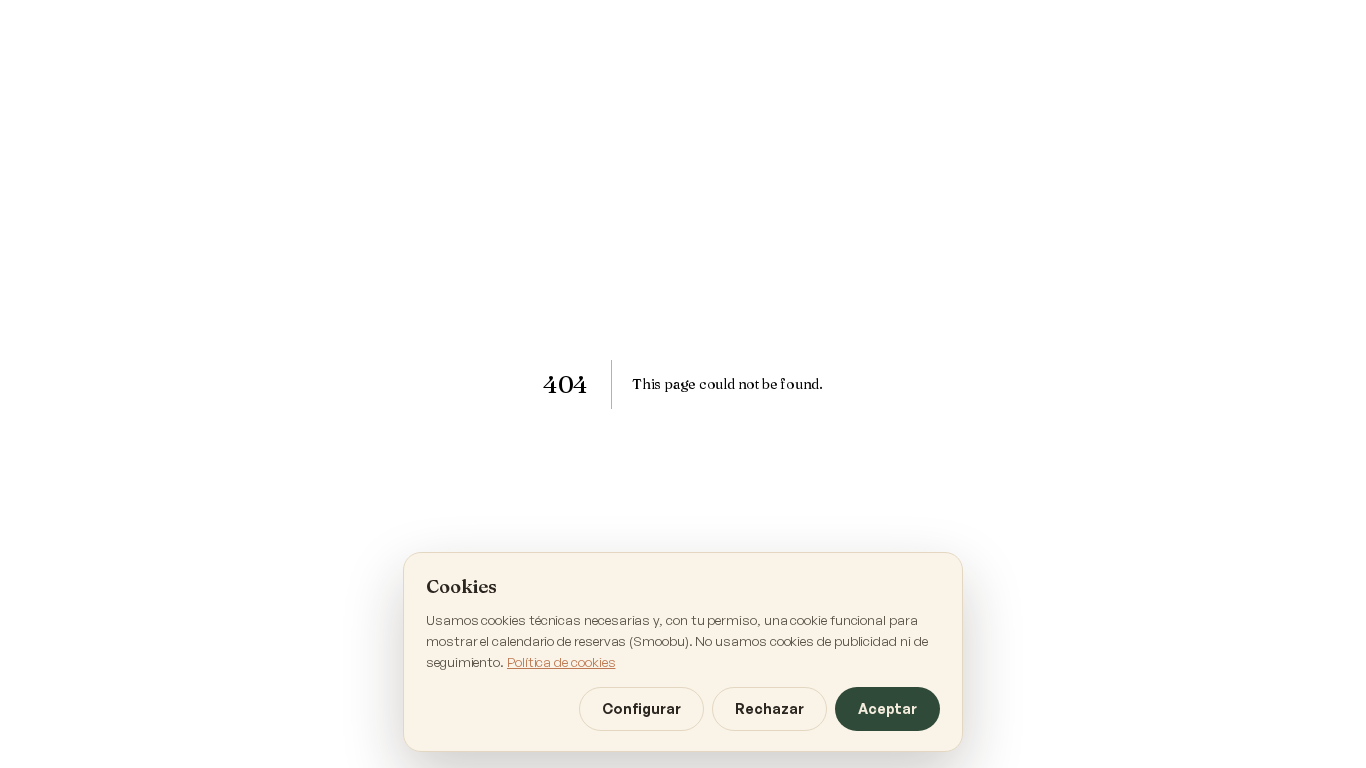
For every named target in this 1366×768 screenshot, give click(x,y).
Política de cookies (561, 661)
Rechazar (769, 708)
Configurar (641, 708)
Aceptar (887, 708)
